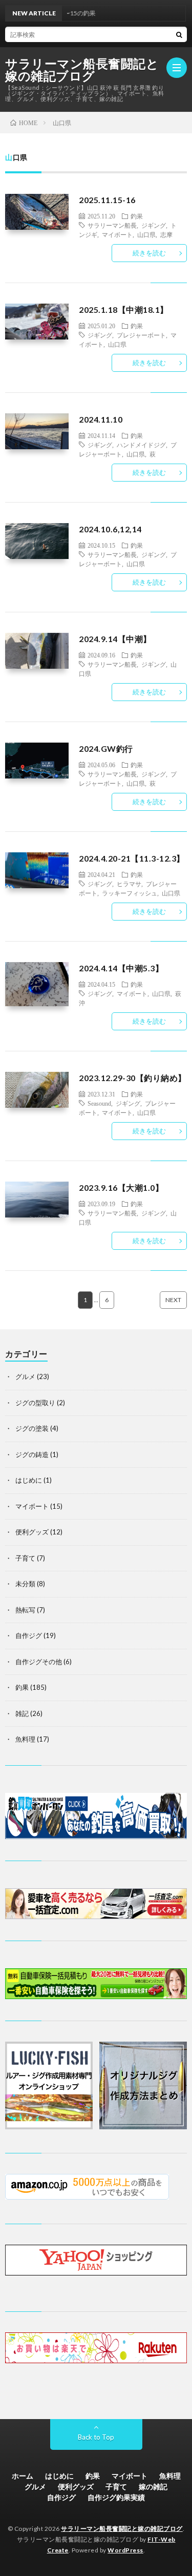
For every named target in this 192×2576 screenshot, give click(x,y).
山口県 (146, 234)
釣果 (137, 216)
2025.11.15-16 (107, 200)
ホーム (23, 2476)
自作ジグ (29, 1635)
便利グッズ (32, 1532)
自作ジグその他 (39, 1662)
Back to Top (96, 2437)
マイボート (117, 234)
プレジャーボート (141, 335)
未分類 (25, 1584)
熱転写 (25, 1610)
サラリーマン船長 (112, 225)
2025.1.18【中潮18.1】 (124, 309)
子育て (25, 1558)
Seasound (99, 1103)
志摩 (166, 234)
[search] (179, 34)
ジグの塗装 (32, 1428)
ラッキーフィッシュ (130, 893)
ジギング (154, 225)
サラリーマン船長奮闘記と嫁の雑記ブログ (82, 70)
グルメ (25, 1376)
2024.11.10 (101, 419)
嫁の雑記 (153, 2487)
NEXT (173, 1300)
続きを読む (149, 253)
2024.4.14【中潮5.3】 (121, 968)
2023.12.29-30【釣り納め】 (133, 1078)
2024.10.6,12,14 (110, 529)
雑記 (22, 1713)
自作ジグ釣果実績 (116, 2497)
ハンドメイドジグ (141, 445)
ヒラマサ (129, 884)
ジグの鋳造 (32, 1454)
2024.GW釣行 (106, 748)
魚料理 (25, 1739)
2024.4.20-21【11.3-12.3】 (132, 858)
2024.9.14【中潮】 (115, 639)
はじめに (29, 1480)
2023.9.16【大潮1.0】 (121, 1187)
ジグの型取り (35, 1403)
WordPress (125, 2550)
